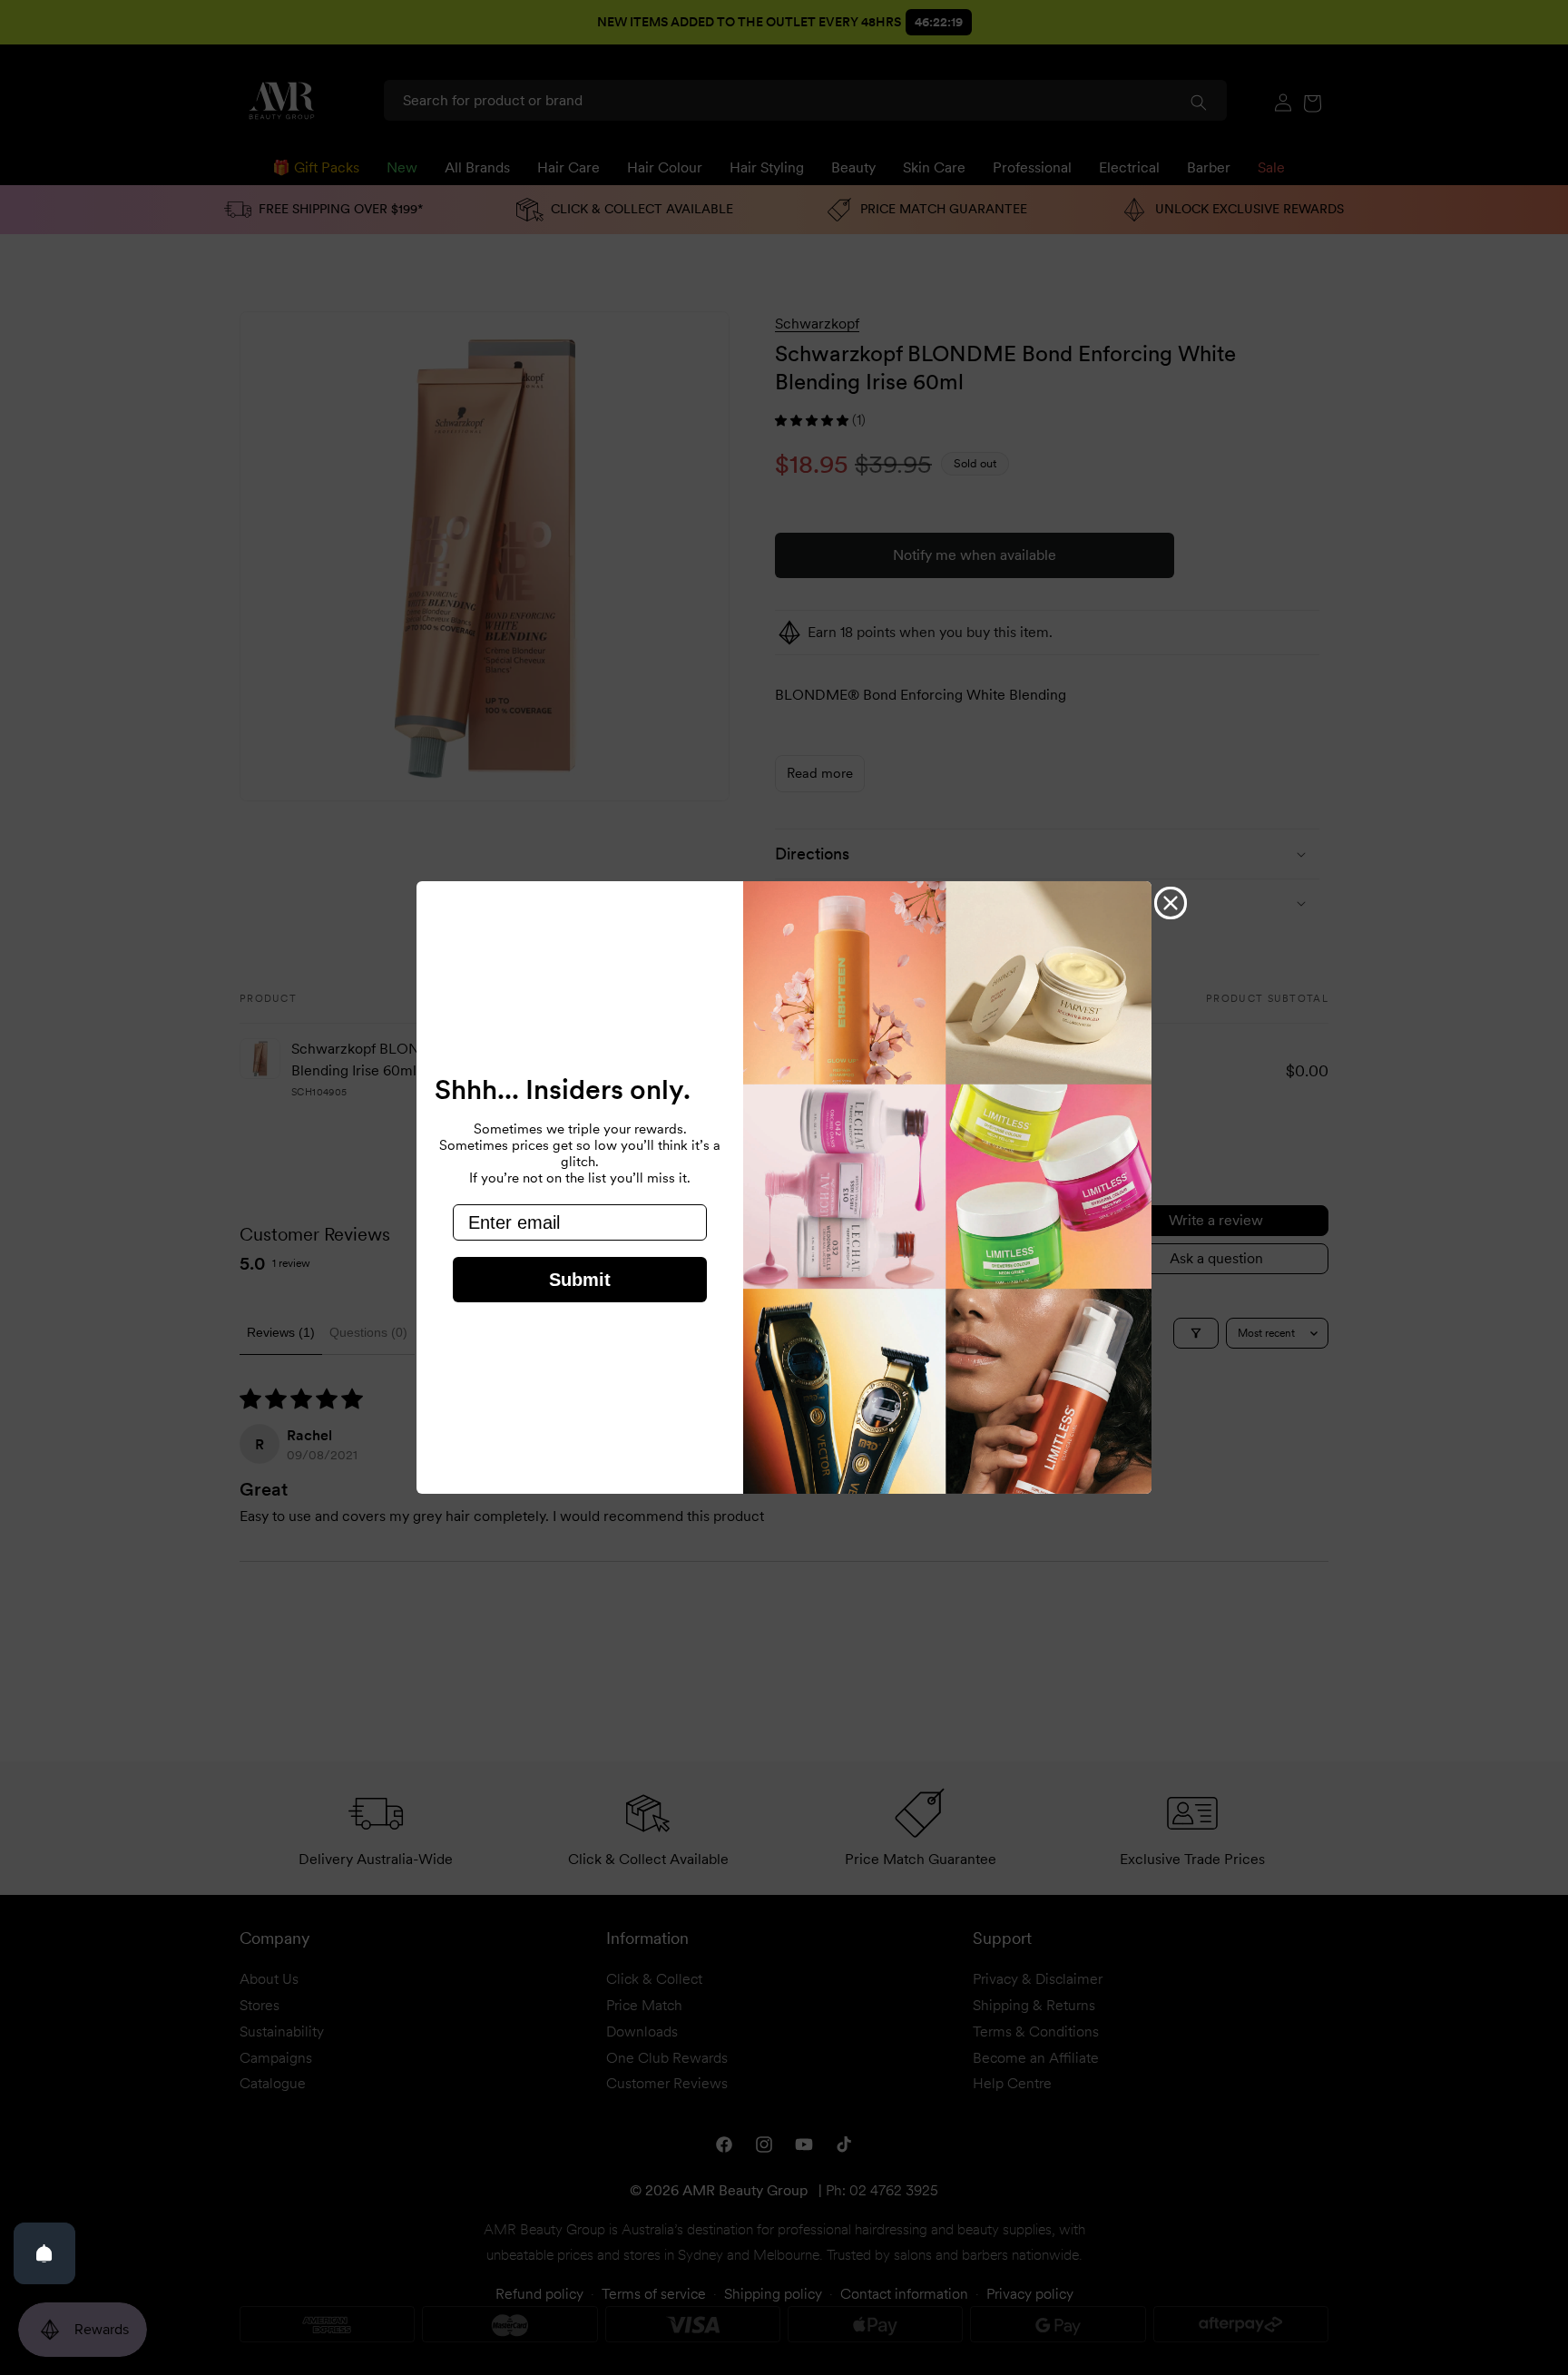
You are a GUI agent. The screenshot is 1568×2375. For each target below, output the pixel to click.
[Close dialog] (1171, 903)
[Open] (44, 2253)
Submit (580, 1280)
